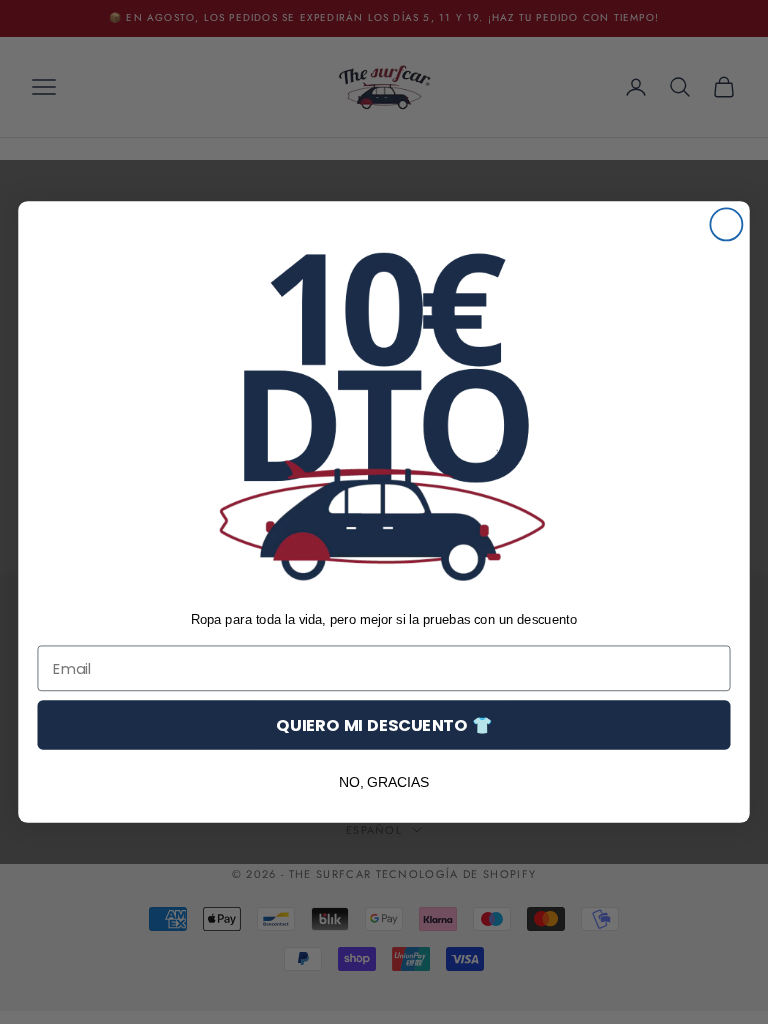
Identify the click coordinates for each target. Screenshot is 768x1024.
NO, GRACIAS (384, 782)
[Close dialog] (726, 224)
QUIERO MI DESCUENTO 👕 (384, 724)
